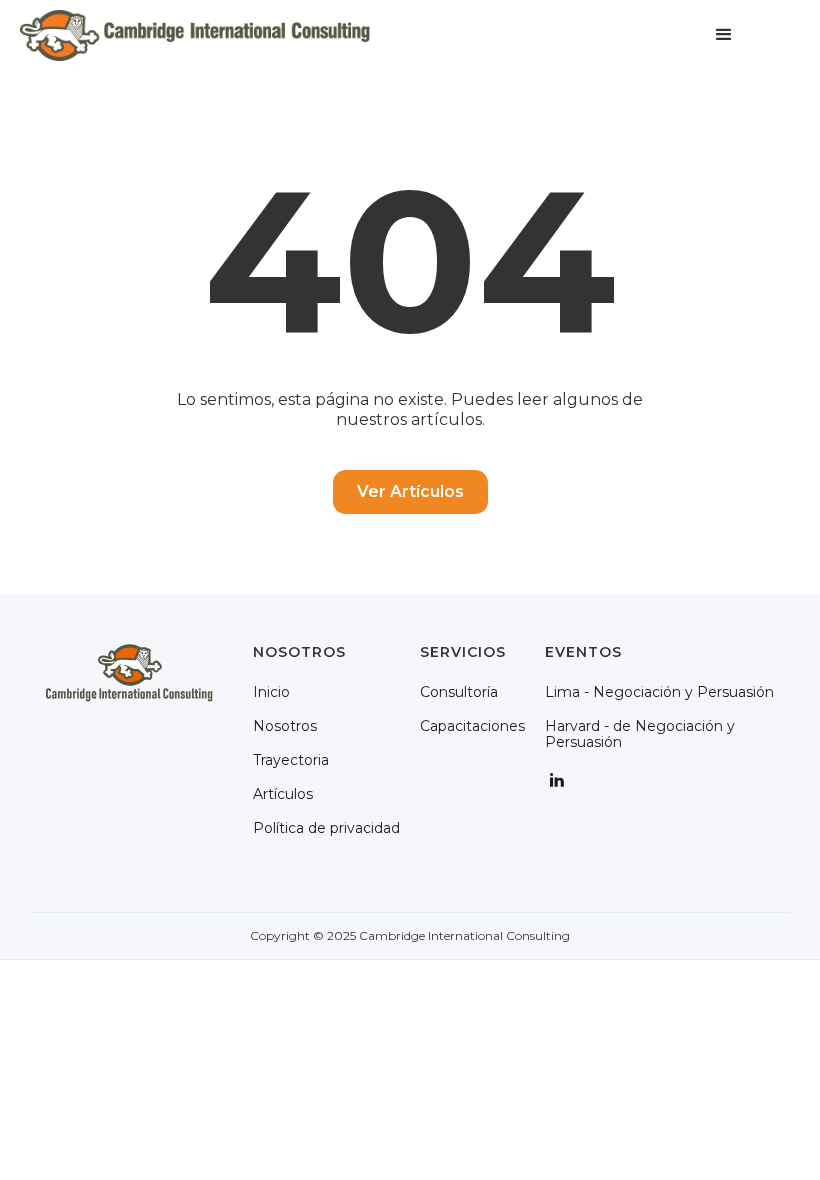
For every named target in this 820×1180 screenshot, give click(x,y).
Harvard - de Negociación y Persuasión (640, 734)
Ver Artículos (410, 491)
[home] (195, 35)
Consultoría (459, 692)
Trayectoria (291, 760)
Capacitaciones (472, 726)
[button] (724, 35)
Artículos (283, 794)
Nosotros (285, 726)
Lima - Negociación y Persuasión (659, 692)
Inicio (271, 692)
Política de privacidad (326, 828)
